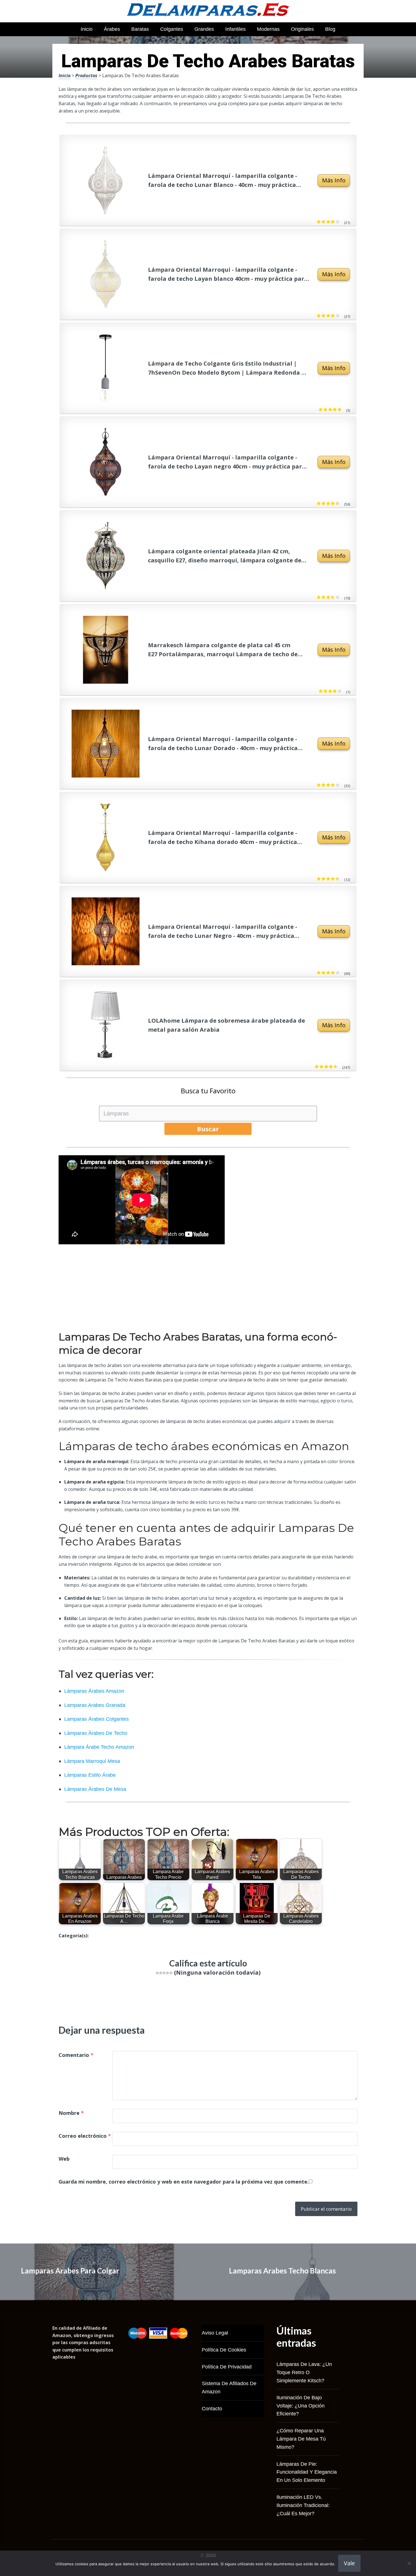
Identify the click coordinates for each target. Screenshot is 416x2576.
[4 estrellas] (168, 1973)
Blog (330, 29)
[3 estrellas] (164, 1973)
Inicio (87, 29)
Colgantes (172, 29)
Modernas (268, 29)
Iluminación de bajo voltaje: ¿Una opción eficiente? (301, 2406)
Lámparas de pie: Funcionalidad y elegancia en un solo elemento (307, 2472)
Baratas (140, 29)
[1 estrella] (157, 1973)
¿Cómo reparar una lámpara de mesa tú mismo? (301, 2439)
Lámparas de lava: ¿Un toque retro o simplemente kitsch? (304, 2372)
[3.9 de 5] (337, 222)
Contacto (212, 2409)
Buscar (208, 1129)
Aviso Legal (215, 2333)
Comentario (76, 2055)
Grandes (204, 29)
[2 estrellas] (161, 1973)
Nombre (71, 2113)
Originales (302, 29)
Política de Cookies (224, 2350)
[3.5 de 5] (337, 597)
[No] (409, 2563)
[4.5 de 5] (335, 1067)
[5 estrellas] (171, 1973)
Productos (86, 75)
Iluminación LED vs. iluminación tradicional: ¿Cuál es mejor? (303, 2505)
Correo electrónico (85, 2136)
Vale (349, 2563)
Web (64, 2159)
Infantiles (235, 29)
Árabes (112, 29)
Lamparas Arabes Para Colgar (70, 2271)
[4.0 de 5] (337, 316)
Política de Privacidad (227, 2367)
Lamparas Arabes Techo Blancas (282, 2271)
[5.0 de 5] (339, 410)
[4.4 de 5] (337, 504)
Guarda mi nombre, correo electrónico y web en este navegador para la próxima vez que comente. (184, 2182)
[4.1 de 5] (337, 973)
